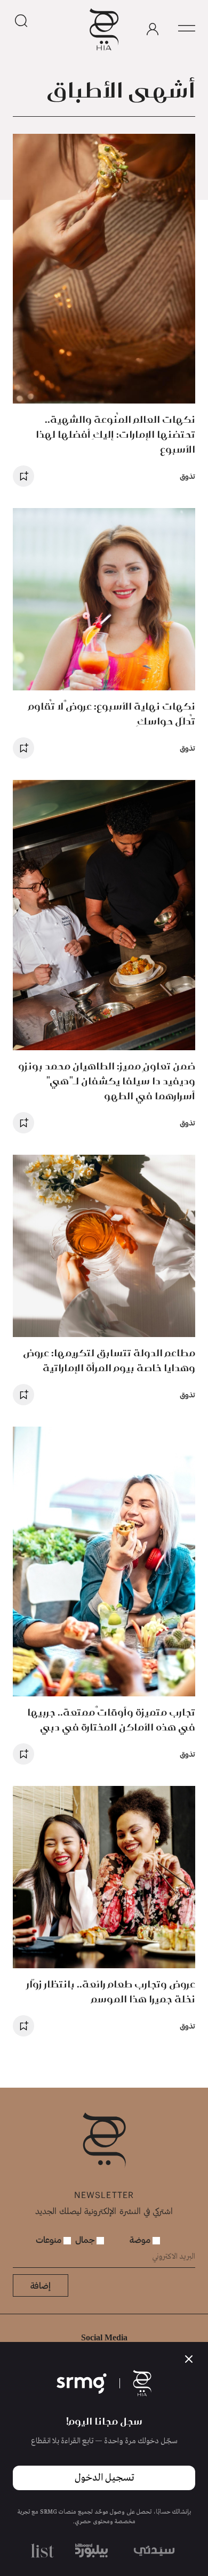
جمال (86, 2239)
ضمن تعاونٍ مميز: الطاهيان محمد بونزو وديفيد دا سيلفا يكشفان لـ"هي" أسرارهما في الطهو (107, 1081)
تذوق (187, 476)
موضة (141, 2239)
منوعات (50, 2239)
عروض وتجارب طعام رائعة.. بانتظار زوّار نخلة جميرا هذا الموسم (111, 1991)
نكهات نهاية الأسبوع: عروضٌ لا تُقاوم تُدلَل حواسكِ (112, 714)
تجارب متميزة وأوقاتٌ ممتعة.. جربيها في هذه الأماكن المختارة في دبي (111, 1720)
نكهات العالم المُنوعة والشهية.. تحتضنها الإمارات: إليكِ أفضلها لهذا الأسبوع (115, 434)
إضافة (41, 2285)
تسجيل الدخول (104, 2478)
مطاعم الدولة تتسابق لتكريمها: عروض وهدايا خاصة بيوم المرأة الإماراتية (109, 1360)
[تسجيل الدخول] (153, 29)
